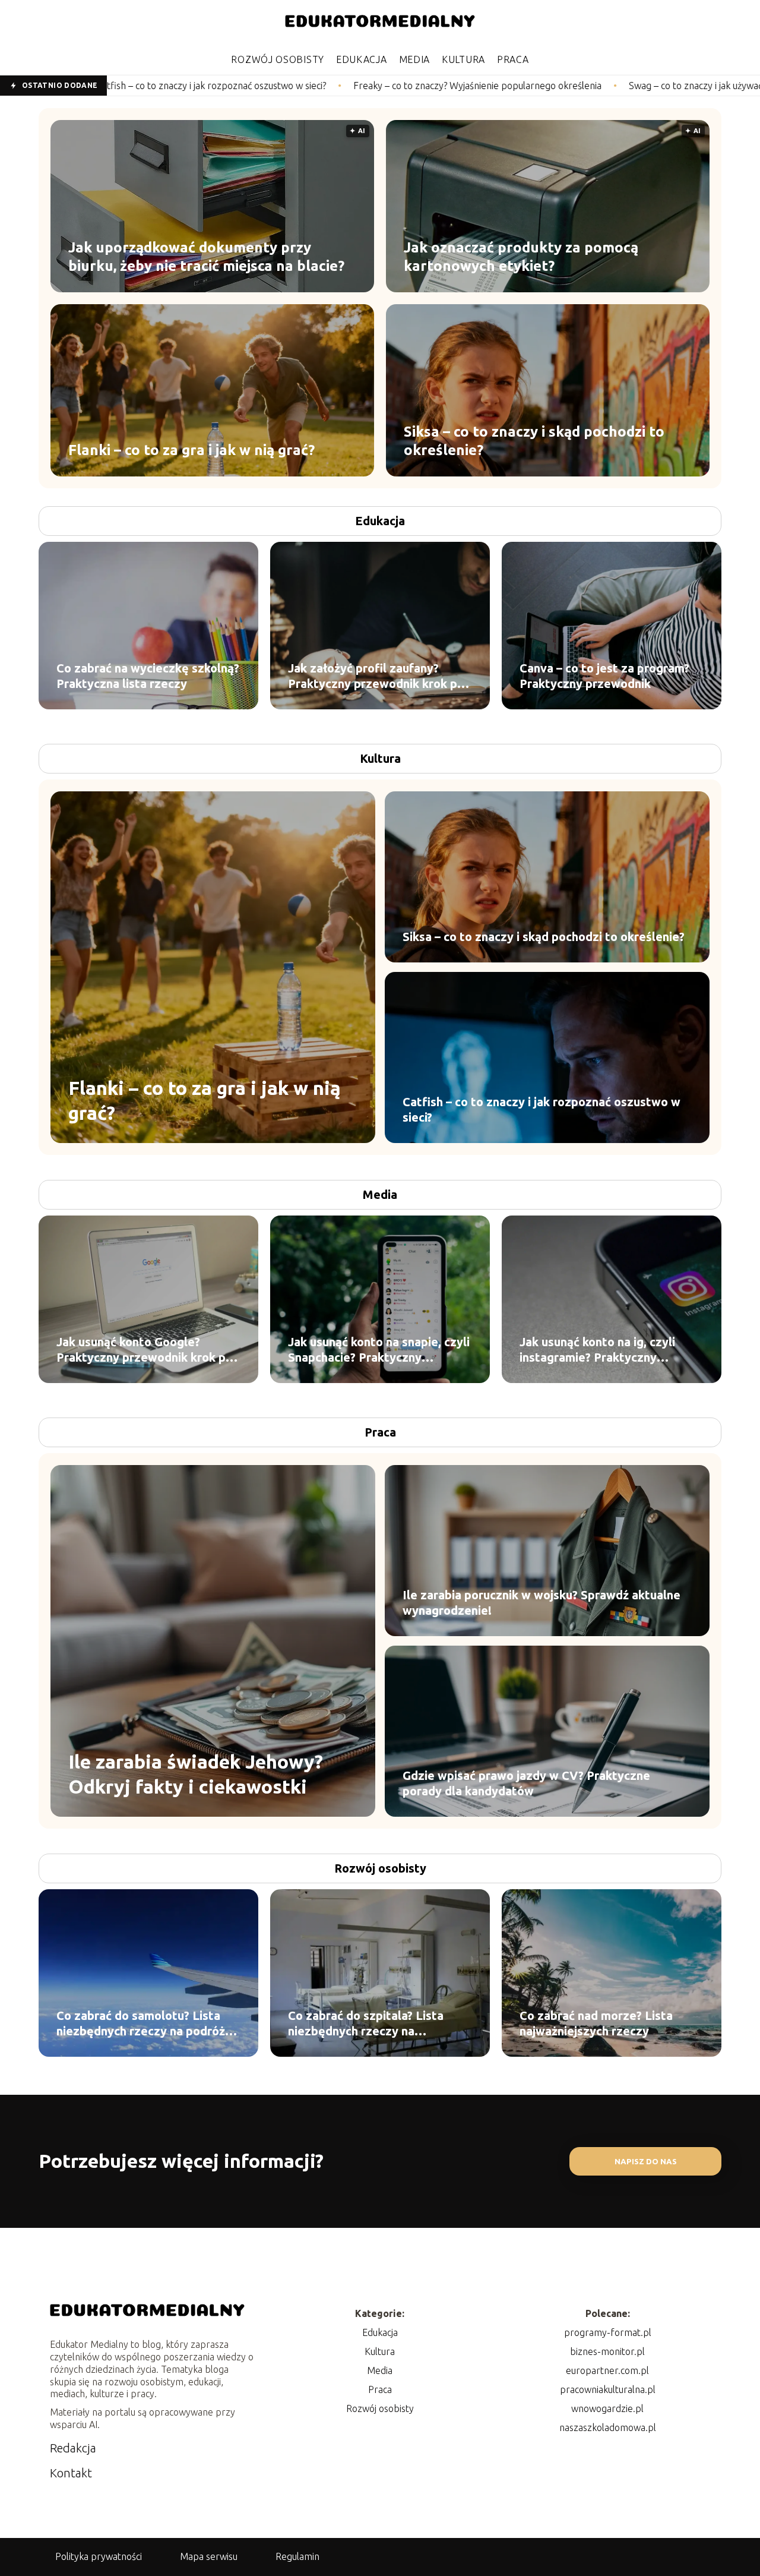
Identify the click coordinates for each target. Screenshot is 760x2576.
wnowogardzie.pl (607, 2408)
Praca (513, 59)
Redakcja (73, 2448)
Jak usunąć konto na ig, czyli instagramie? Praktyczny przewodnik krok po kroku (597, 1350)
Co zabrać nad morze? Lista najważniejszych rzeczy (596, 2023)
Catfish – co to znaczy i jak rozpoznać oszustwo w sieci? (541, 1109)
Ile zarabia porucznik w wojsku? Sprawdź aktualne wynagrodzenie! (541, 1603)
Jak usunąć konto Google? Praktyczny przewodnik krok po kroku (145, 1350)
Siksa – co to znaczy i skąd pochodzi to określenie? (534, 441)
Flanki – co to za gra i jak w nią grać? (191, 450)
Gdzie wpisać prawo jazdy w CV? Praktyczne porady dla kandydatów (526, 1783)
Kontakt (71, 2473)
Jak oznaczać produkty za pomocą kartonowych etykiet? (521, 257)
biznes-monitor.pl (607, 2351)
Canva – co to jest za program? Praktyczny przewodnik (604, 676)
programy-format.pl (608, 2332)
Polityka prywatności (99, 2556)
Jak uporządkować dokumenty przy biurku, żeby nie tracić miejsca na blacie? (206, 257)
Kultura (463, 59)
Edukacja (362, 59)
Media (415, 59)
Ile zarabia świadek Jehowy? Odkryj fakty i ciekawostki (196, 1774)
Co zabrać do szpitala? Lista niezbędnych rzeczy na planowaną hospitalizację (366, 2024)
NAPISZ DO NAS (646, 2162)
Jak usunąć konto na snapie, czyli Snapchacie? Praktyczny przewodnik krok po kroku (379, 1350)
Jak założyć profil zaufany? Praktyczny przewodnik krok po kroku (376, 676)
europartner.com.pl (607, 2370)
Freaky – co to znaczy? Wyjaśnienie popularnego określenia (309, 86)
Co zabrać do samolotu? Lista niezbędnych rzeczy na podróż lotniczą (141, 2024)
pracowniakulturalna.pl (608, 2389)
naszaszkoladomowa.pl (608, 2427)
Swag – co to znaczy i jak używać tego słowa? (553, 86)
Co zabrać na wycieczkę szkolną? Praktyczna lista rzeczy (148, 676)
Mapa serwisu (209, 2556)
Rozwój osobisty (278, 59)
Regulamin (297, 2556)
